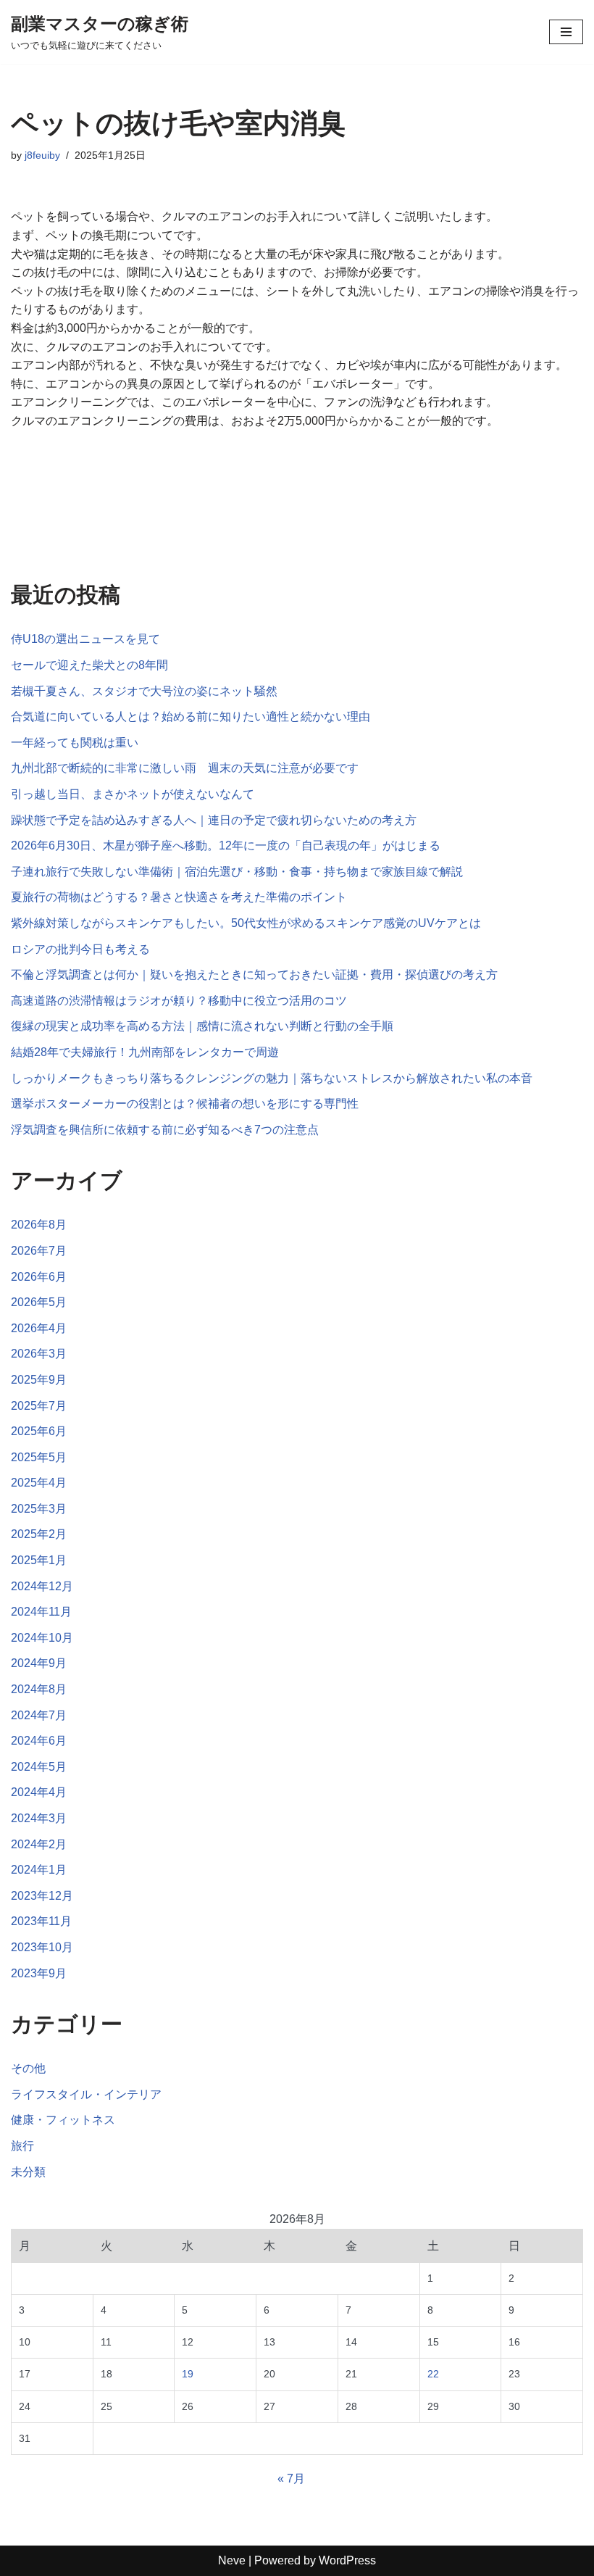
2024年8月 (39, 1689)
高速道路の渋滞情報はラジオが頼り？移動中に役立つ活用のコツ (179, 1001)
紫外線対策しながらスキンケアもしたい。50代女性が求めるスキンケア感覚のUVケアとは (246, 923)
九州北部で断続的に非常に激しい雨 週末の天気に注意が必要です (185, 768)
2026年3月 (39, 1354)
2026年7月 (39, 1251)
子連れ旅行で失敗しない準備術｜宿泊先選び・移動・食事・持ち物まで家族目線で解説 (237, 872)
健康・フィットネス (63, 2120)
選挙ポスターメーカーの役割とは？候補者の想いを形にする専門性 (185, 1104)
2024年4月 (39, 1792)
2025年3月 (39, 1509)
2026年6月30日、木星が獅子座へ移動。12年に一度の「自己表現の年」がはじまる (226, 845)
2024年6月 (39, 1741)
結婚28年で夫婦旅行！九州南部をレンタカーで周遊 (145, 1052)
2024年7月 (39, 1715)
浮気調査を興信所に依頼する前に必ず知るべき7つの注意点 (165, 1130)
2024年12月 (42, 1586)
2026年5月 (39, 1302)
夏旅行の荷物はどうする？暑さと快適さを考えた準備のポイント (179, 897)
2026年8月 (39, 1225)
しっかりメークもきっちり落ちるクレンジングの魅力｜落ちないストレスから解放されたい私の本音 (272, 1078)
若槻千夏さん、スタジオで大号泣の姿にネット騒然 (144, 691)
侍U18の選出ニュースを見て (85, 639)
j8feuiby (42, 155)
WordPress (347, 2560)
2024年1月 (39, 1870)
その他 (28, 2068)
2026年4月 (39, 1328)
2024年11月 (41, 1612)
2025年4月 (39, 1483)
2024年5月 (39, 1767)
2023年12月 (42, 1896)
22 (433, 2374)
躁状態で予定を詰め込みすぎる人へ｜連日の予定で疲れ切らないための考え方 (214, 820)
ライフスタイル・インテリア (86, 2094)
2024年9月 (39, 1663)
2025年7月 (39, 1406)
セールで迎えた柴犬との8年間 (89, 665)
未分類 (28, 2172)
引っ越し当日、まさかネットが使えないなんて (133, 794)
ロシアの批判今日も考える (80, 949)
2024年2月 (39, 1844)
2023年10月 (42, 1947)
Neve (232, 2560)
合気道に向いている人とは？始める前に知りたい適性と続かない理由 (191, 716)
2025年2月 (39, 1534)
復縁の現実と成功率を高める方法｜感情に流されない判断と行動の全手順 (202, 1026)
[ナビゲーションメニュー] (566, 32)
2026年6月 (39, 1277)
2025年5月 (39, 1457)
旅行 (22, 2146)
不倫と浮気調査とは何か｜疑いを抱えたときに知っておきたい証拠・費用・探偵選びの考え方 (254, 975)
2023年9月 (39, 1973)
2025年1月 (39, 1560)
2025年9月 (39, 1380)
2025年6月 (39, 1431)
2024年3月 (39, 1818)
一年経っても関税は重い (75, 743)
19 (188, 2374)
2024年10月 (42, 1638)
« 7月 (291, 2479)
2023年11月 (41, 1921)
